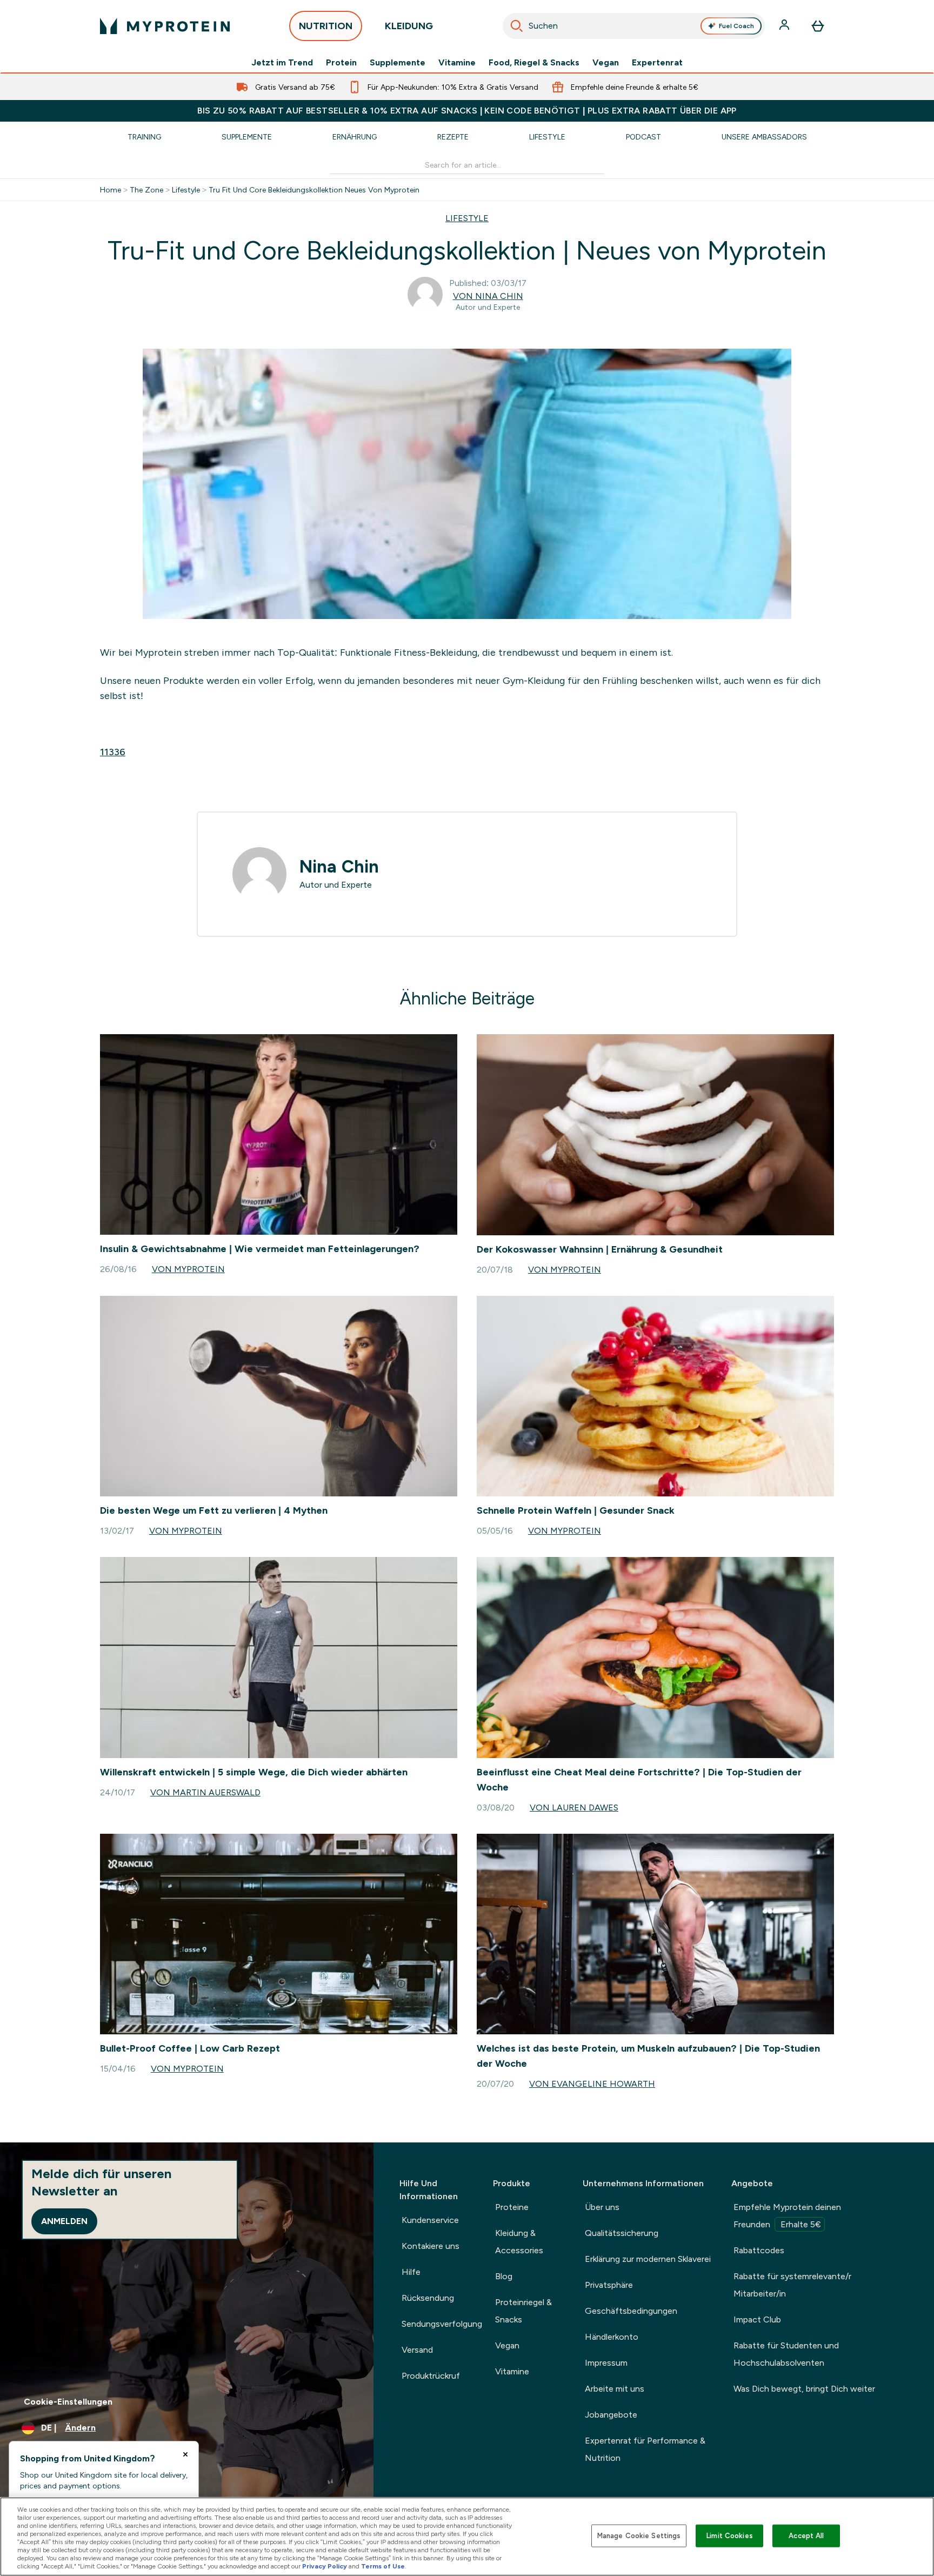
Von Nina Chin (488, 296)
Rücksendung (428, 2298)
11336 (113, 752)
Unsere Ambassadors (764, 137)
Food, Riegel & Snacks (534, 63)
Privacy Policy (325, 2566)
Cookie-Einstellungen (68, 2402)
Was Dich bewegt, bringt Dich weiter (804, 2389)
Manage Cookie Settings (639, 2536)
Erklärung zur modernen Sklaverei (648, 2259)
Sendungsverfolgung (442, 2324)
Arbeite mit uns (615, 2389)
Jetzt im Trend (282, 63)
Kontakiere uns (431, 2246)
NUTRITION (326, 26)
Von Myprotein (188, 1269)
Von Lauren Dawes (574, 1808)
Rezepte (453, 137)
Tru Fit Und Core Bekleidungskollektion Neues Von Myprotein (314, 190)
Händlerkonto (612, 2337)
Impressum (606, 2363)
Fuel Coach (736, 26)
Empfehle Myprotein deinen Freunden (787, 2216)
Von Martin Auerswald (205, 1792)
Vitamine (457, 63)
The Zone (146, 190)
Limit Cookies (730, 2536)
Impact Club (757, 2319)
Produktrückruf (431, 2376)
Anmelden (64, 2221)
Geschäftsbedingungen (631, 2311)
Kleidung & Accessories (519, 2242)
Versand (417, 2350)
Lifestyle (547, 137)
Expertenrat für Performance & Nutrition (645, 2449)
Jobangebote (611, 2415)
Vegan (606, 63)
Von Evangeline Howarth (592, 2084)
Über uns (602, 2207)
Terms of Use (383, 2566)
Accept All (806, 2536)
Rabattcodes (759, 2250)
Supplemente (398, 63)
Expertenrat (657, 63)
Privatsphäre (609, 2285)
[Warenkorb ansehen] (818, 26)
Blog (504, 2276)
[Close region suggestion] (185, 2454)
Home (111, 190)
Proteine (512, 2207)
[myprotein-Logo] (165, 26)
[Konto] (785, 26)
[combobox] (634, 26)
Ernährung (355, 137)
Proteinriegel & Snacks (523, 2311)
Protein (341, 63)
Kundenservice (430, 2220)
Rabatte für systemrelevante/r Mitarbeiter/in (792, 2285)
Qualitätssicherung (622, 2233)
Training (144, 137)
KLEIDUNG (409, 26)
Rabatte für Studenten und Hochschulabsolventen (786, 2354)
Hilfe (411, 2272)
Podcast (643, 137)
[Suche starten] (517, 26)
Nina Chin (339, 867)
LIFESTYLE (467, 218)
